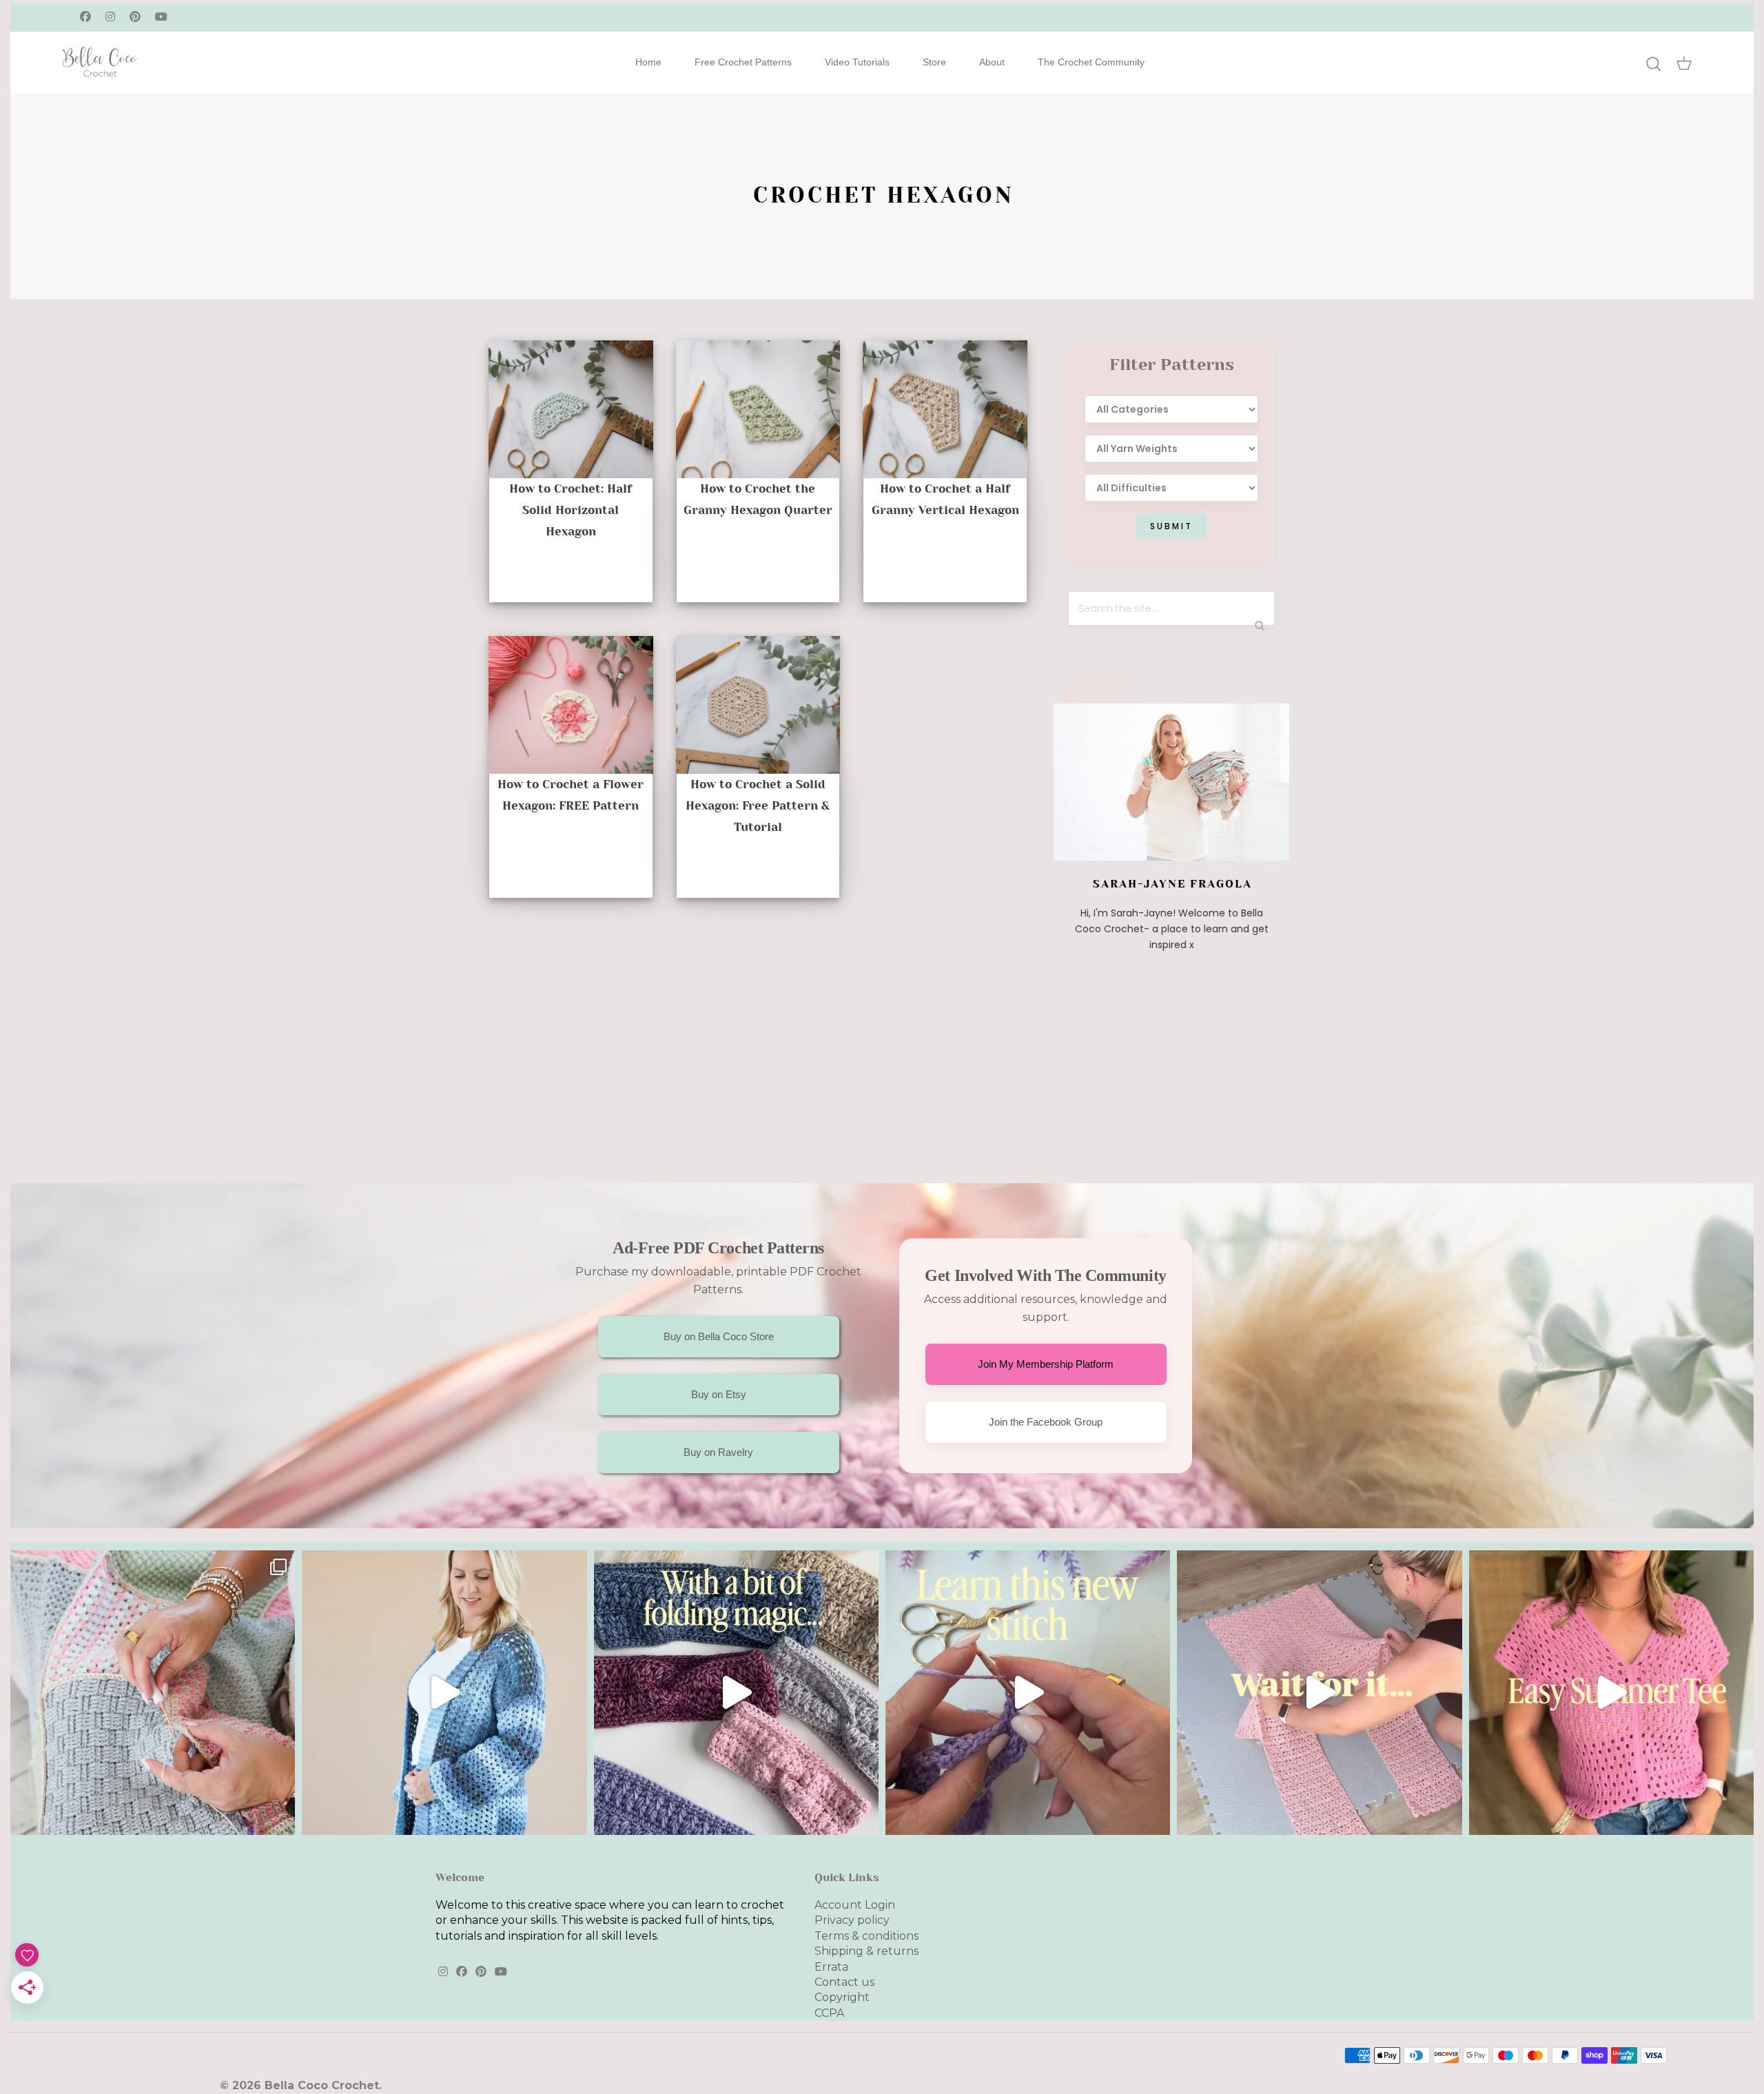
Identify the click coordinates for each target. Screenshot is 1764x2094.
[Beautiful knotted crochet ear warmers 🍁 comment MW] (736, 1693)
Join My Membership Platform (1046, 1364)
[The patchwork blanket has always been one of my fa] (153, 1693)
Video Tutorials (857, 62)
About (992, 62)
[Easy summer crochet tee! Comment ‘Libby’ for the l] (1611, 1693)
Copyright (842, 1997)
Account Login (855, 1905)
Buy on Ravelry (718, 1452)
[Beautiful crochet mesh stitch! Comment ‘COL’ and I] (1028, 1693)
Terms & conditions (866, 1936)
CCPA (829, 2013)
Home (648, 62)
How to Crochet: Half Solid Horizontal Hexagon (571, 510)
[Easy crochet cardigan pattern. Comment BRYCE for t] (444, 1693)
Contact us (844, 1982)
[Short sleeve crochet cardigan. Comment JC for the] (1319, 1693)
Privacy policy (852, 1920)
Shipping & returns (866, 1951)
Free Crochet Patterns (743, 62)
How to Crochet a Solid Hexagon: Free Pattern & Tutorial (758, 805)
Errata (831, 1967)
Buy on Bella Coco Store (719, 1336)
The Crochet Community (1091, 62)
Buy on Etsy (719, 1394)
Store (934, 62)
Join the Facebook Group (1046, 1422)
